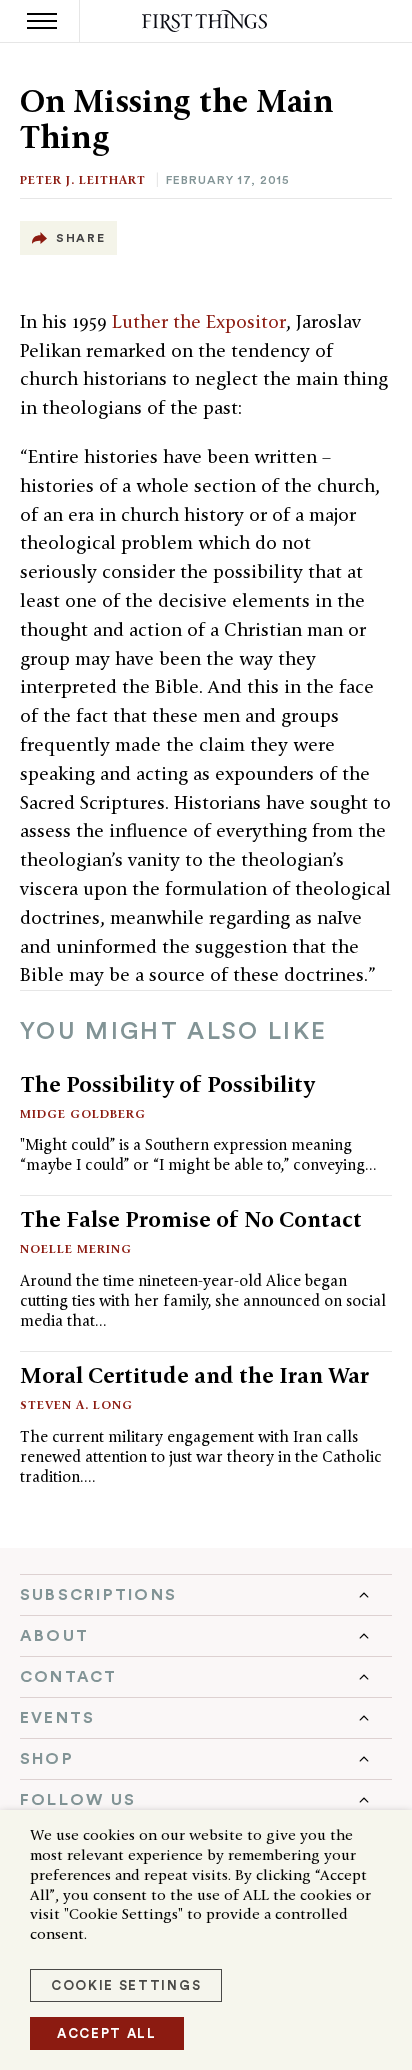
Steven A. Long (76, 1404)
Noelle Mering (76, 1248)
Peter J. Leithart (83, 179)
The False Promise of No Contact (191, 1219)
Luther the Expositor (199, 321)
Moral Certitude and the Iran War (194, 1375)
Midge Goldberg (83, 1113)
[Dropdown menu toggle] (206, 1595)
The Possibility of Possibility (167, 1084)
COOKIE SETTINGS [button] (126, 1985)
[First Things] (206, 21)
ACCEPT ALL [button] (107, 2033)
